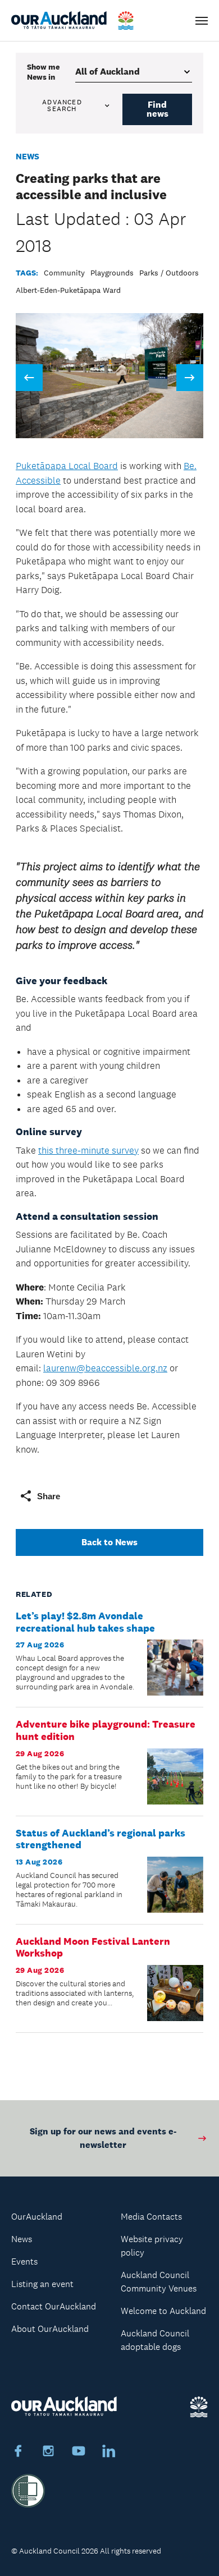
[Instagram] (48, 2453)
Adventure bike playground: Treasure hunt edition (106, 1730)
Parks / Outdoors (169, 273)
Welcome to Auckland (163, 2311)
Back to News (109, 1542)
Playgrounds (112, 273)
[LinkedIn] (109, 2453)
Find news (158, 109)
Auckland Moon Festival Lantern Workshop (93, 1948)
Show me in (43, 72)
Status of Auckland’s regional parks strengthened (101, 1839)
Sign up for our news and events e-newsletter (103, 2138)
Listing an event (42, 2284)
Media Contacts (151, 2217)
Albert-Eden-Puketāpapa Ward (68, 290)
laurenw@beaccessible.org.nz (105, 1368)
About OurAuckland (50, 2329)
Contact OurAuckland (54, 2306)
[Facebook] (18, 2453)
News (28, 156)
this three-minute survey (88, 1150)
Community (64, 273)
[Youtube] (79, 2453)
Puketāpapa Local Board (67, 466)
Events (24, 2262)
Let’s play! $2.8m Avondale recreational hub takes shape (85, 1622)
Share (49, 1496)
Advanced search (62, 105)
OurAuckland (37, 2217)
